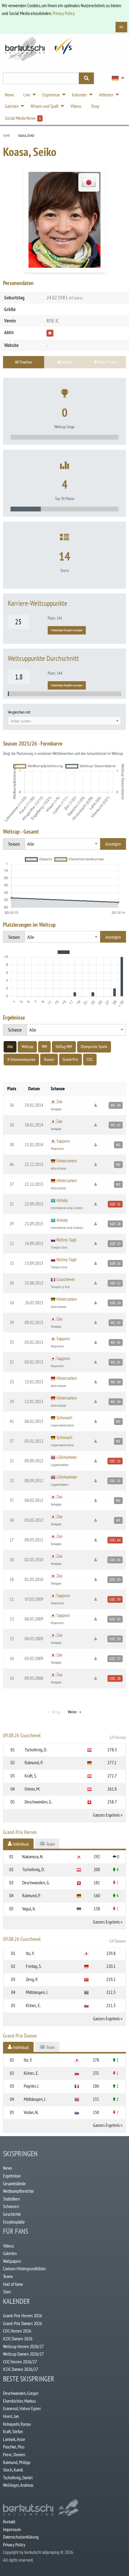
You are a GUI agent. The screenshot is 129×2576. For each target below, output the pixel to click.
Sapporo (63, 1141)
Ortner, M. (32, 1789)
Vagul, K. (29, 1909)
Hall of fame (13, 2284)
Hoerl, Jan (11, 2416)
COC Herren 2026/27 (20, 2362)
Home (7, 136)
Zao (59, 1101)
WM (44, 1047)
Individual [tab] (20, 1844)
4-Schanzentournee (21, 1059)
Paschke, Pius (14, 2447)
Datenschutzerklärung (21, 2537)
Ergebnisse (12, 2176)
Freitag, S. (34, 1966)
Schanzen (11, 2206)
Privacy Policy (64, 13)
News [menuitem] (9, 95)
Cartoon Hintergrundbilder (24, 2268)
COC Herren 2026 (17, 2331)
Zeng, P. (32, 1979)
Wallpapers (12, 2261)
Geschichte (12, 2214)
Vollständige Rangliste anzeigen (67, 630)
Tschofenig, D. (36, 1750)
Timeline (25, 362)
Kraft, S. (31, 1776)
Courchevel (66, 1279)
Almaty (62, 1200)
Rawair (49, 1059)
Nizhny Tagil (66, 1240)
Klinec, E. (33, 2005)
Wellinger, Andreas (18, 2485)
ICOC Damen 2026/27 (21, 2369)
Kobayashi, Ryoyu (17, 2424)
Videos (8, 2246)
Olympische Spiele (94, 1047)
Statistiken (11, 2199)
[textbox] (64, 721)
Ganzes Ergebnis (106, 1815)
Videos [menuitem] (76, 106)
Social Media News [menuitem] (23, 118)
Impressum (12, 2529)
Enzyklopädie (14, 2222)
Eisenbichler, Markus (19, 2401)
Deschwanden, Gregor (21, 2393)
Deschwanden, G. (38, 1802)
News (7, 2168)
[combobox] (64, 721)
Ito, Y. (30, 1953)
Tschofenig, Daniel (18, 2477)
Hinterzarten (67, 1161)
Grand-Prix (70, 1059)
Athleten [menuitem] (106, 95)
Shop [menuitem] (95, 106)
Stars (7, 2292)
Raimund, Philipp (17, 2462)
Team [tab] (50, 1844)
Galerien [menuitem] (12, 106)
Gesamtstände (14, 2183)
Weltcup (27, 1047)
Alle (10, 1047)
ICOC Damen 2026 (18, 2339)
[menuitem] (116, 78)
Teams (8, 2276)
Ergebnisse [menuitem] (51, 95)
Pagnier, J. (31, 2086)
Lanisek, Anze (14, 2439)
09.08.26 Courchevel (64, 1736)
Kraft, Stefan (13, 2431)
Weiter (72, 1712)
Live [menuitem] (27, 95)
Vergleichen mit (19, 712)
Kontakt (9, 2522)
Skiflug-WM (64, 1047)
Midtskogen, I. (37, 1992)
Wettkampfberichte (18, 2191)
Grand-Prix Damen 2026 (22, 2323)
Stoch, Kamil (13, 2470)
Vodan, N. (31, 2112)
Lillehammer (67, 1457)
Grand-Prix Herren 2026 (22, 2315)
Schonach (64, 1418)
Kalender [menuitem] (79, 95)
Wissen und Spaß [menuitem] (45, 106)
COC (90, 1059)
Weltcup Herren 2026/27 (23, 2346)
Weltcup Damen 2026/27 (23, 2354)
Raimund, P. (34, 1762)
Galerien (10, 2253)
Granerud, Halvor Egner (22, 2408)
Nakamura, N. (33, 1856)
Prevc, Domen (14, 2454)
